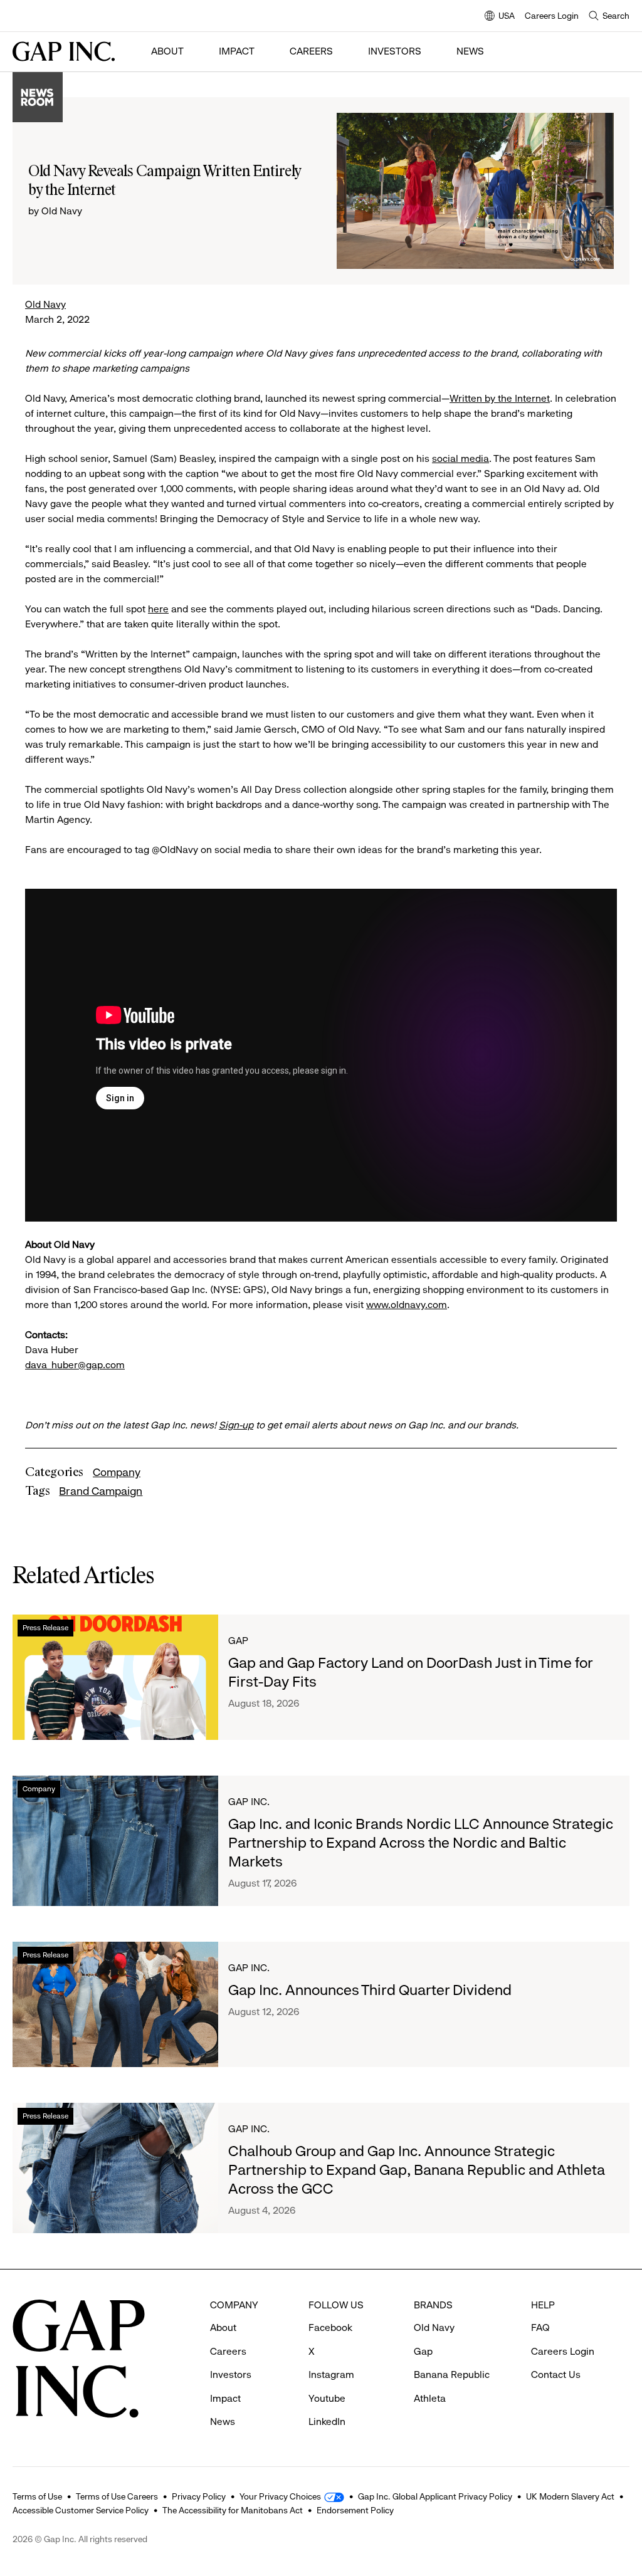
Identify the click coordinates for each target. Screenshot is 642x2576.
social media (460, 458)
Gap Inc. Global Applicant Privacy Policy (435, 2496)
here (158, 609)
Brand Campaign (101, 1491)
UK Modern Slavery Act (570, 2496)
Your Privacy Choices (280, 2496)
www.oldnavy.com (407, 1305)
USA (500, 17)
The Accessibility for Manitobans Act (233, 2510)
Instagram (331, 2374)
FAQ (540, 2327)
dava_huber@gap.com (75, 1365)
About (167, 51)
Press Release (45, 1628)
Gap (238, 1641)
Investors (395, 51)
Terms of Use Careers (117, 2496)
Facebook (330, 2327)
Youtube (327, 2398)
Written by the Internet (500, 398)
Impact (237, 51)
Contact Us (556, 2374)
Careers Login (552, 16)
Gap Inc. (249, 1802)
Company (117, 1472)
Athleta (430, 2398)
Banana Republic (452, 2374)
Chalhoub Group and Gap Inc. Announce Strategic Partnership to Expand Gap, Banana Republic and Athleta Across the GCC (417, 2170)
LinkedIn (327, 2422)
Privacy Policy (199, 2496)
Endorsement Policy (355, 2510)
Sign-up (236, 1425)
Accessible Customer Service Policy (81, 2510)
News (470, 51)
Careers (311, 51)
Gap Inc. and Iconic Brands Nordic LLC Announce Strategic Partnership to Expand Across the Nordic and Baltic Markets (421, 1843)
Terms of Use (37, 2496)
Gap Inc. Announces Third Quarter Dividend (370, 1990)
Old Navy (45, 304)
